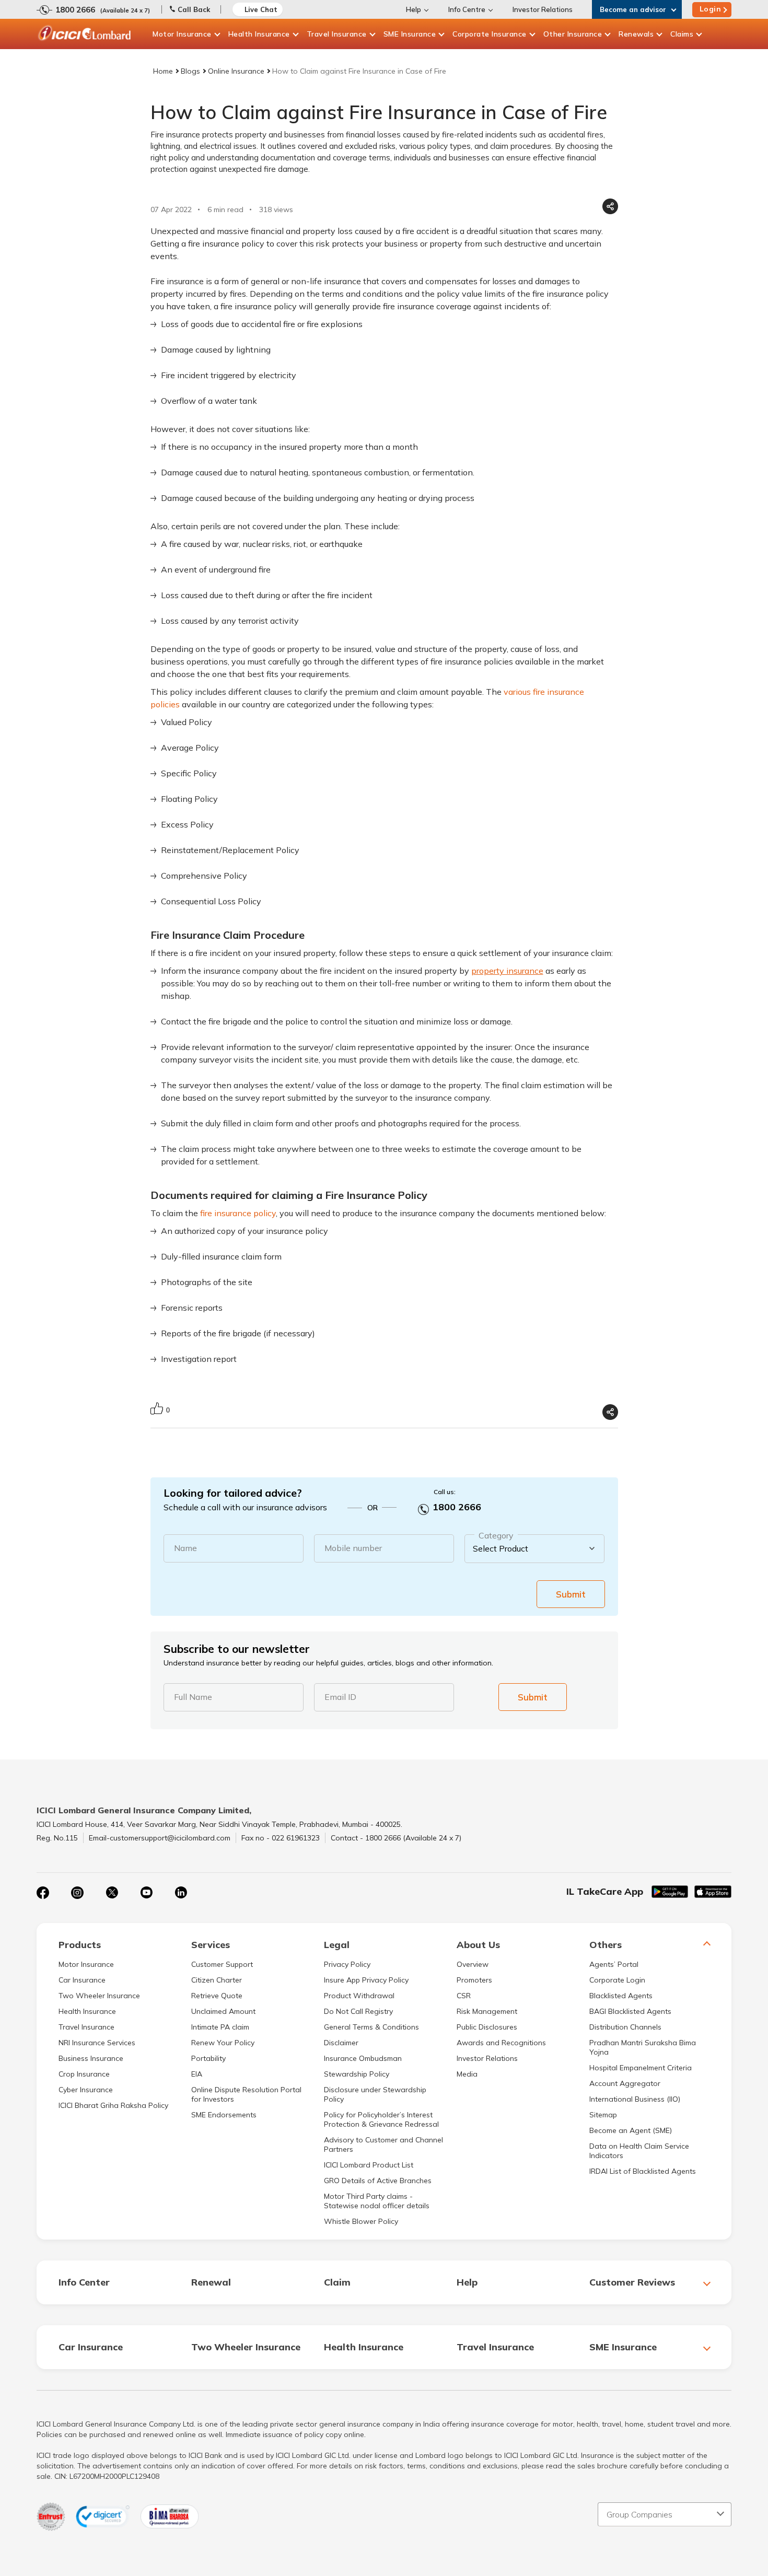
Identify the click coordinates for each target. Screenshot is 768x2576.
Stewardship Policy (357, 2074)
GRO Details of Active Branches (378, 2181)
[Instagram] (77, 1893)
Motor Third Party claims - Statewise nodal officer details (377, 2201)
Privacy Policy (347, 1964)
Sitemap (603, 2115)
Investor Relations (543, 9)
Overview (473, 1964)
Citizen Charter (217, 1980)
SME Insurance (410, 34)
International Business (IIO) (635, 2099)
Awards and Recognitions (501, 2043)
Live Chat (261, 9)
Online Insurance (236, 71)
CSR (464, 1996)
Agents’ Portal (614, 1964)
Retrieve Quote (217, 1996)
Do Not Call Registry (358, 2011)
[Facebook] (43, 1893)
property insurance (507, 971)
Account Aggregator (625, 2083)
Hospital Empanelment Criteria (641, 2068)
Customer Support (222, 1964)
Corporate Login (617, 1980)
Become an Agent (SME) (631, 2130)
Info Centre (467, 9)
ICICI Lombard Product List (369, 2165)
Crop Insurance (84, 2074)
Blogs (190, 71)
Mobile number (353, 1548)
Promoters (474, 1980)
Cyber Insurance (86, 2090)
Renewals (636, 34)
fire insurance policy (238, 1213)
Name (185, 1548)
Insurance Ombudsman (363, 2058)
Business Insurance (91, 2058)
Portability (208, 2058)
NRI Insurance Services (97, 2043)
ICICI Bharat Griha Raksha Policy (113, 2105)
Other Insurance (573, 34)
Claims (682, 34)
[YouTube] (146, 1893)
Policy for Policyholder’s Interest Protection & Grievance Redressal (381, 2119)
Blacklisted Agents (621, 1996)
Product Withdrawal (359, 1996)
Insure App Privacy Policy (366, 1980)
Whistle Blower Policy (361, 2221)
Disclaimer (341, 2043)
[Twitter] (112, 1893)
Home (163, 71)
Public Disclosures (487, 2027)
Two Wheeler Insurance (99, 1996)
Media (467, 2074)
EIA (197, 2074)
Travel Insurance (337, 34)
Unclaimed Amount (223, 2011)
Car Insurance (82, 1980)
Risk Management (487, 2011)
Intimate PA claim (220, 2027)
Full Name (193, 1697)
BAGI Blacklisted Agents (630, 2011)
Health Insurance (259, 34)
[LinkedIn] (181, 1893)
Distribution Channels (625, 2027)
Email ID (340, 1697)
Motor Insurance (182, 34)
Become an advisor (633, 9)
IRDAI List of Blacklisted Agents (643, 2171)
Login (711, 9)
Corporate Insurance (490, 34)
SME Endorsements (224, 2115)
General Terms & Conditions (371, 2027)
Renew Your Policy (223, 2043)
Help (414, 9)
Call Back (194, 9)
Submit (571, 1594)
